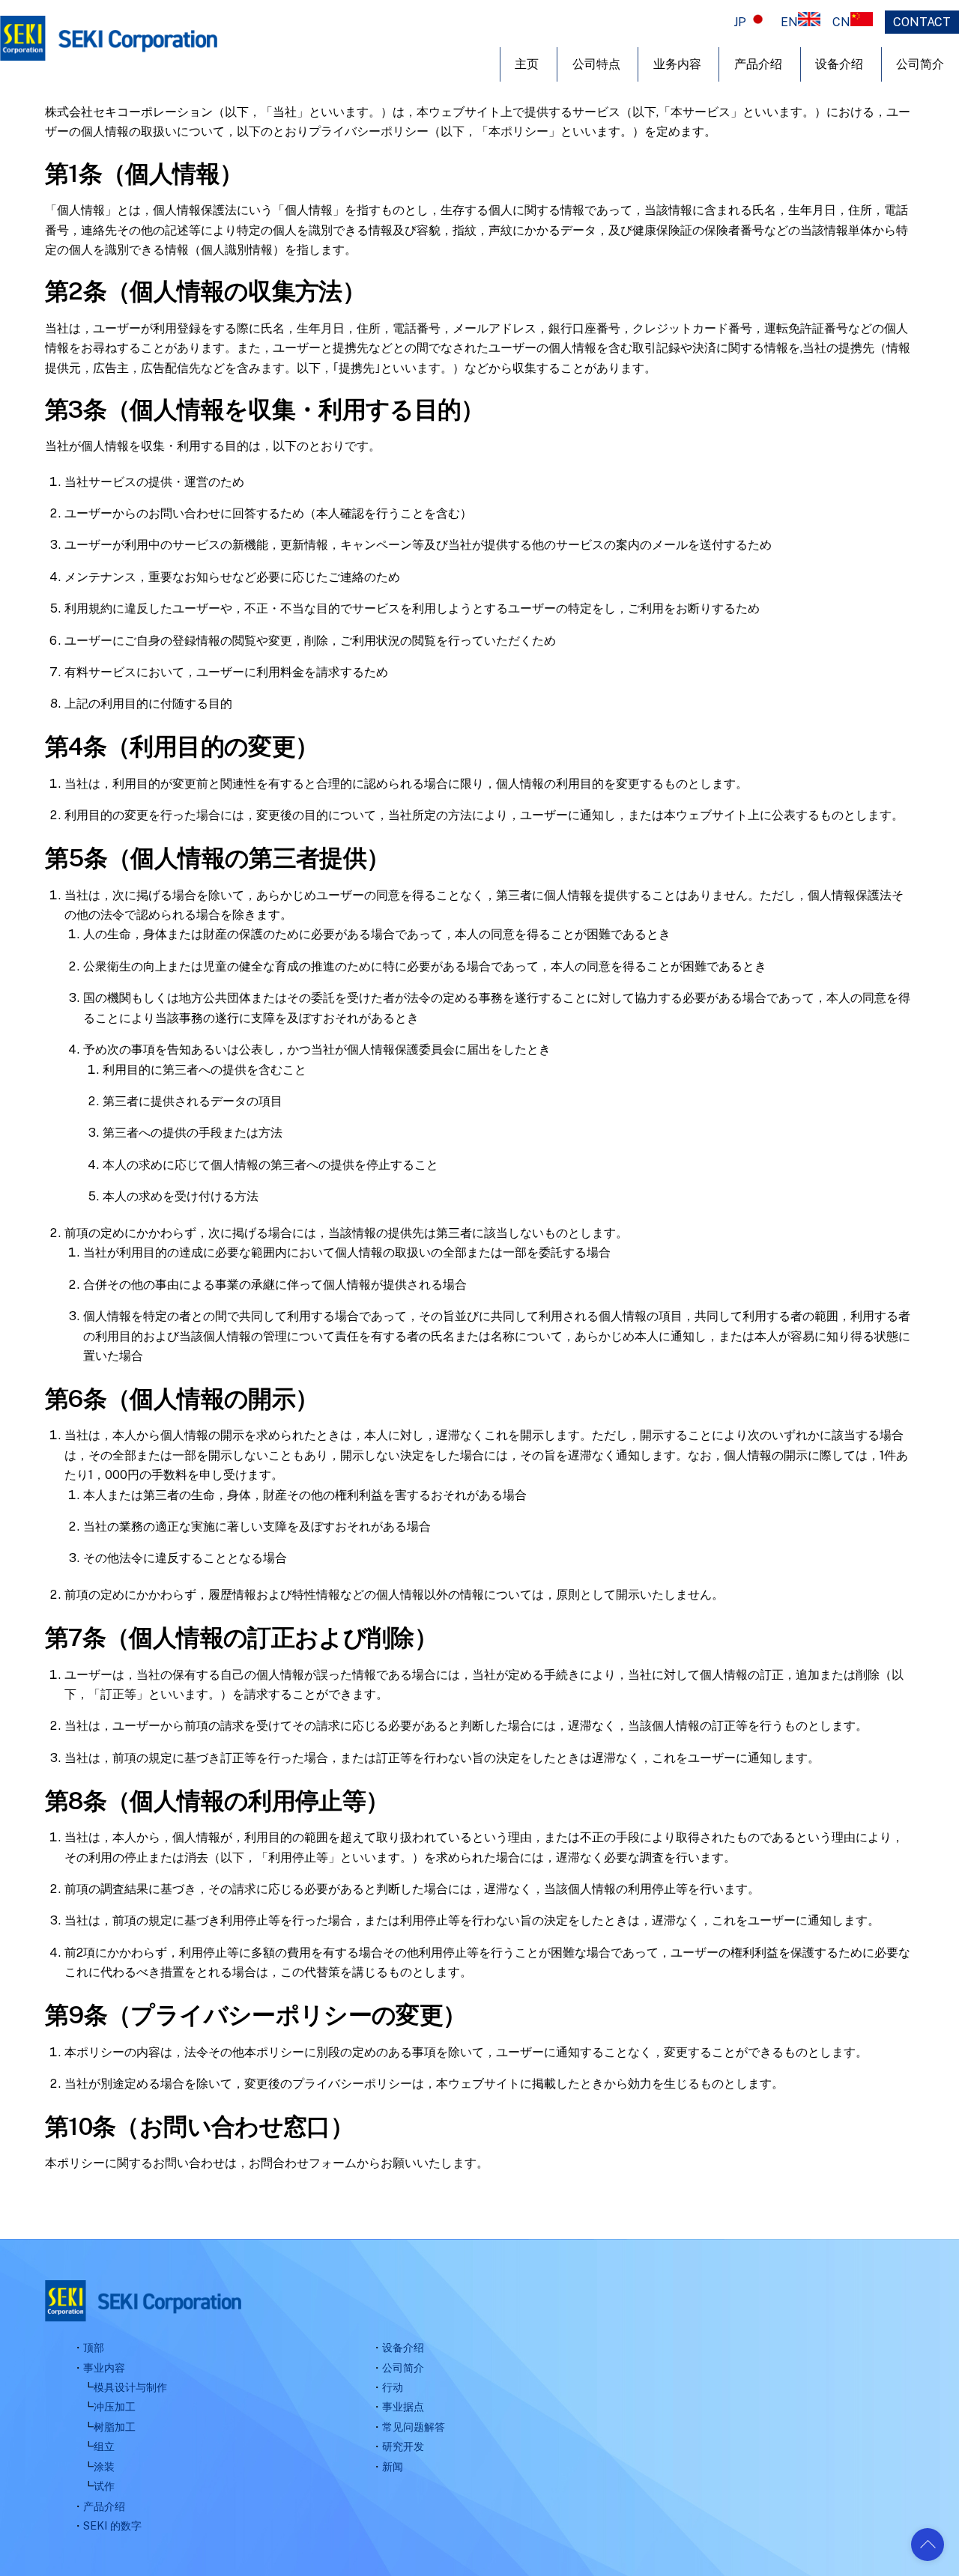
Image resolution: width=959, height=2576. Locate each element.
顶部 (94, 2347)
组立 (104, 2446)
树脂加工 (115, 2427)
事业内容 (104, 2367)
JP (740, 22)
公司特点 (596, 64)
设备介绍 (839, 64)
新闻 (393, 2466)
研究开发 (403, 2446)
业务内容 (677, 64)
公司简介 (403, 2367)
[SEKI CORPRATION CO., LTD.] (109, 53)
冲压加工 (115, 2406)
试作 (104, 2486)
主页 (527, 64)
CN (841, 22)
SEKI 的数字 (112, 2525)
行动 (393, 2387)
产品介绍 (758, 64)
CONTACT (922, 22)
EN (789, 22)
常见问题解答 (414, 2427)
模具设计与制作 (130, 2387)
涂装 (104, 2466)
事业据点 (403, 2406)
